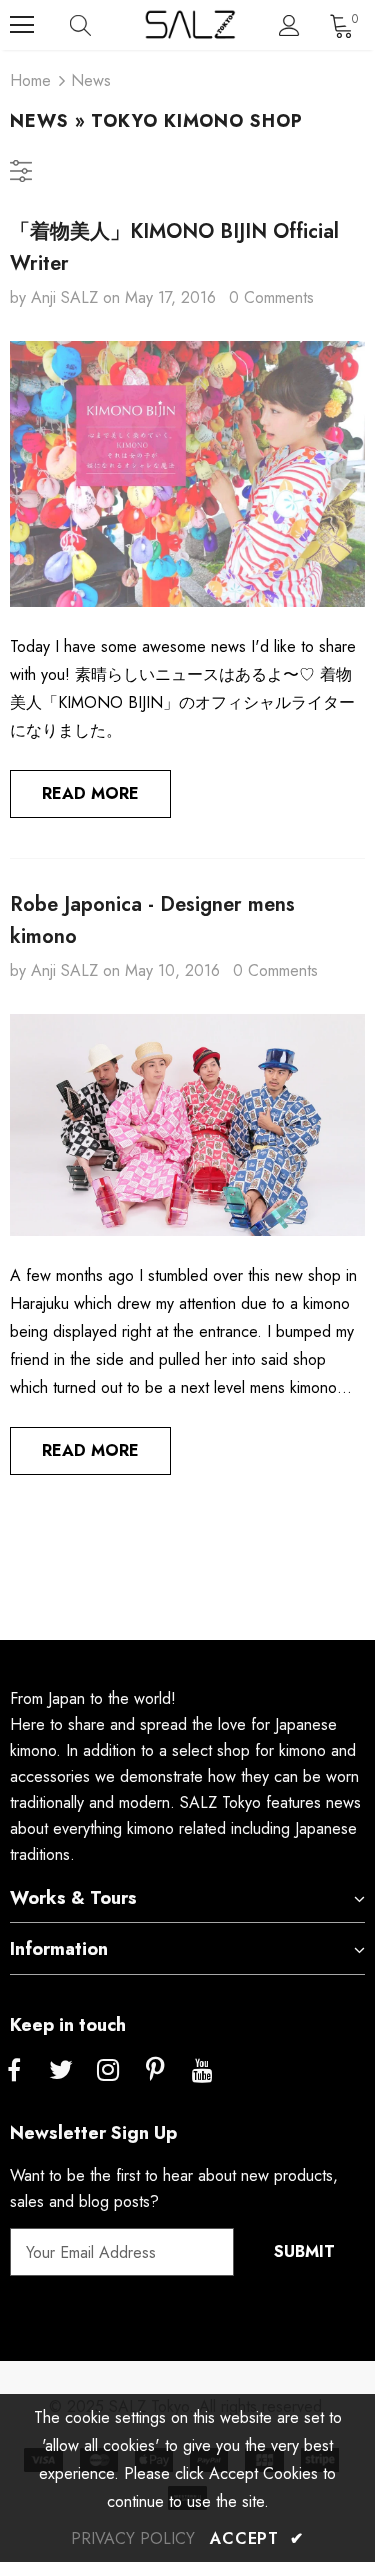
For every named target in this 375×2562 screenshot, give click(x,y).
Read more (90, 793)
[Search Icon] (100, 25)
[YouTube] (202, 2071)
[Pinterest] (155, 2071)
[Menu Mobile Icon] (22, 25)
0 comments (271, 297)
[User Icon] (289, 25)
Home (30, 80)
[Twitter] (61, 2071)
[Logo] (190, 24)
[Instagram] (108, 2071)
